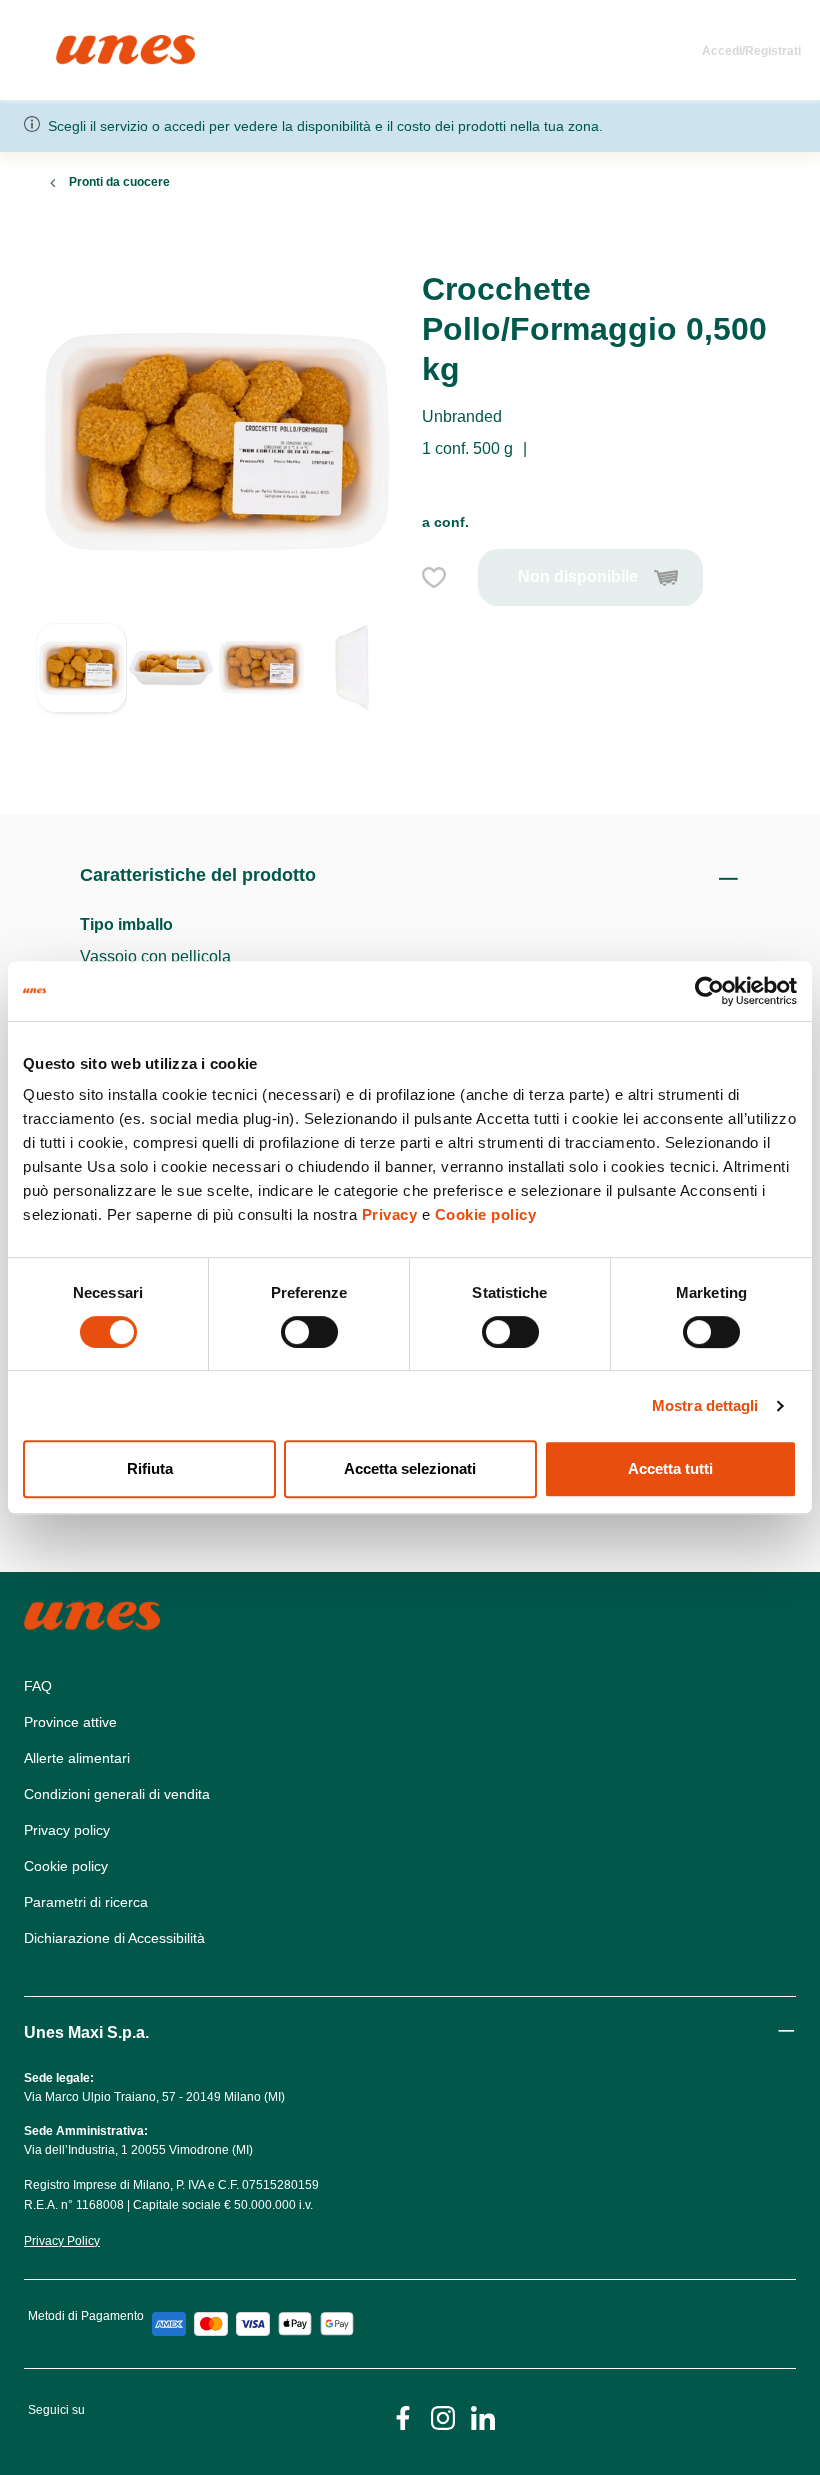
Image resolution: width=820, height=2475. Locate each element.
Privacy (390, 1214)
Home (77, 43)
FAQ (38, 1686)
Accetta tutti (670, 1468)
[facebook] (403, 2416)
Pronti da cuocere (119, 182)
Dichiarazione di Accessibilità (114, 1938)
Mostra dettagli (705, 1405)
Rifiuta (150, 1468)
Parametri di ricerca (86, 1902)
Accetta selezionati (410, 1468)
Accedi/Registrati (751, 51)
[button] (81, 695)
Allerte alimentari (77, 1758)
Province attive (70, 1722)
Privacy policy (67, 1830)
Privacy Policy (62, 2241)
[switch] (309, 1332)
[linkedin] (483, 2416)
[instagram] (443, 2416)
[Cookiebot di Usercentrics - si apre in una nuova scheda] (709, 991)
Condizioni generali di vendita (117, 1794)
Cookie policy (486, 1214)
